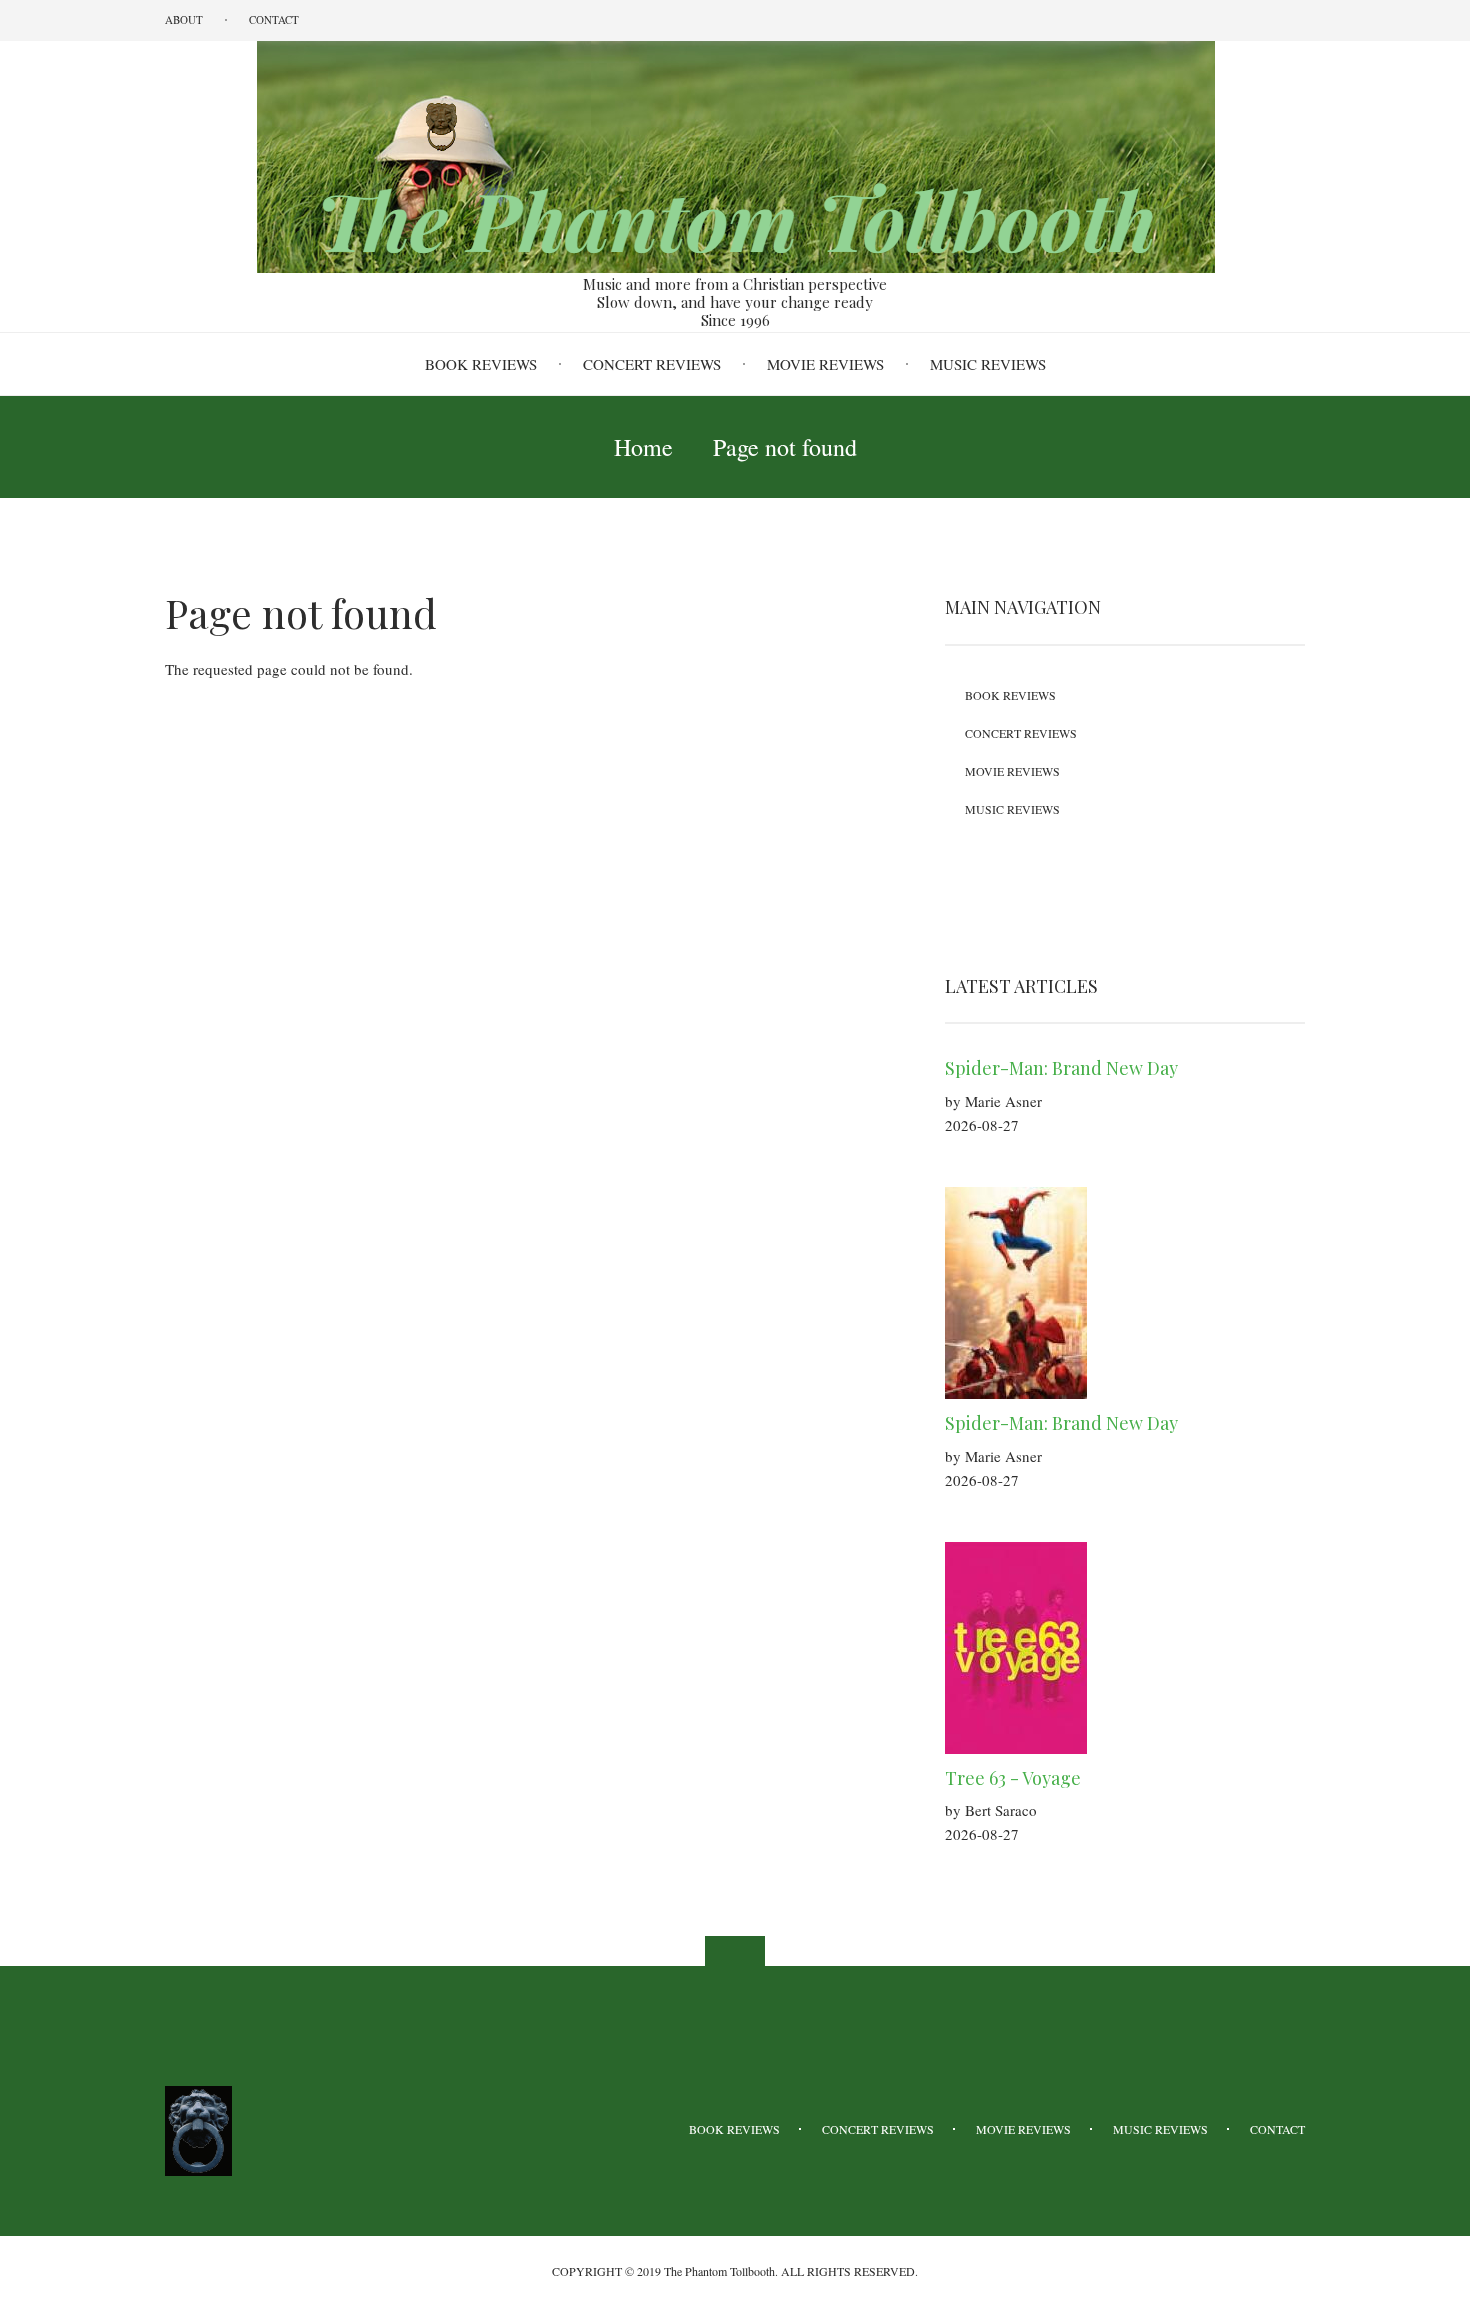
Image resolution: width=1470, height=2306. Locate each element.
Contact (274, 19)
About (184, 19)
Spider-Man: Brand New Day (1061, 1068)
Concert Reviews (652, 364)
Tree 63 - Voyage (1013, 1778)
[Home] (735, 155)
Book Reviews (481, 364)
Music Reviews (988, 364)
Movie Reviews (825, 364)
